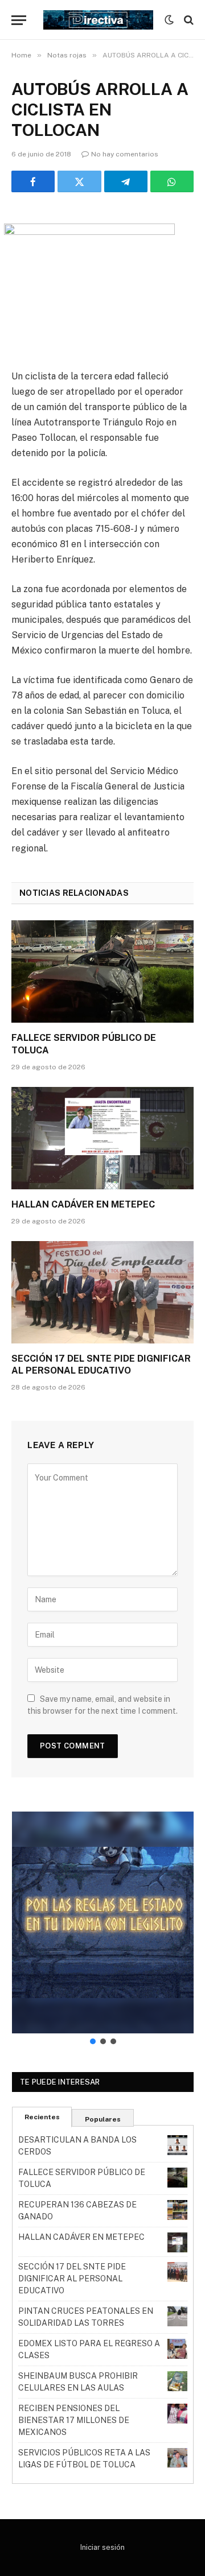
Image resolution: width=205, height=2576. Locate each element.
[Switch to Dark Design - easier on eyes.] (169, 20)
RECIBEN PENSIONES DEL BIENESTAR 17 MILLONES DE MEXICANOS (74, 2420)
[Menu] (19, 20)
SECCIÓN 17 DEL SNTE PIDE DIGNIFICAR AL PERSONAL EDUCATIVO (72, 2279)
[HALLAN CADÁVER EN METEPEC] (102, 1138)
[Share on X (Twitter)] (79, 181)
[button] (103, 1922)
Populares (103, 2119)
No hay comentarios (125, 154)
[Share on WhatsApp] (172, 181)
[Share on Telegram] (126, 181)
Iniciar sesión (102, 2547)
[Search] (188, 20)
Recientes (42, 2117)
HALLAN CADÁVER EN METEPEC (83, 1204)
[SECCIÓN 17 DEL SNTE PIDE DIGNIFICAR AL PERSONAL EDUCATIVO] (102, 1292)
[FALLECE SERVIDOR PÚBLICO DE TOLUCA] (102, 971)
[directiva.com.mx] (98, 20)
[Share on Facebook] (33, 181)
